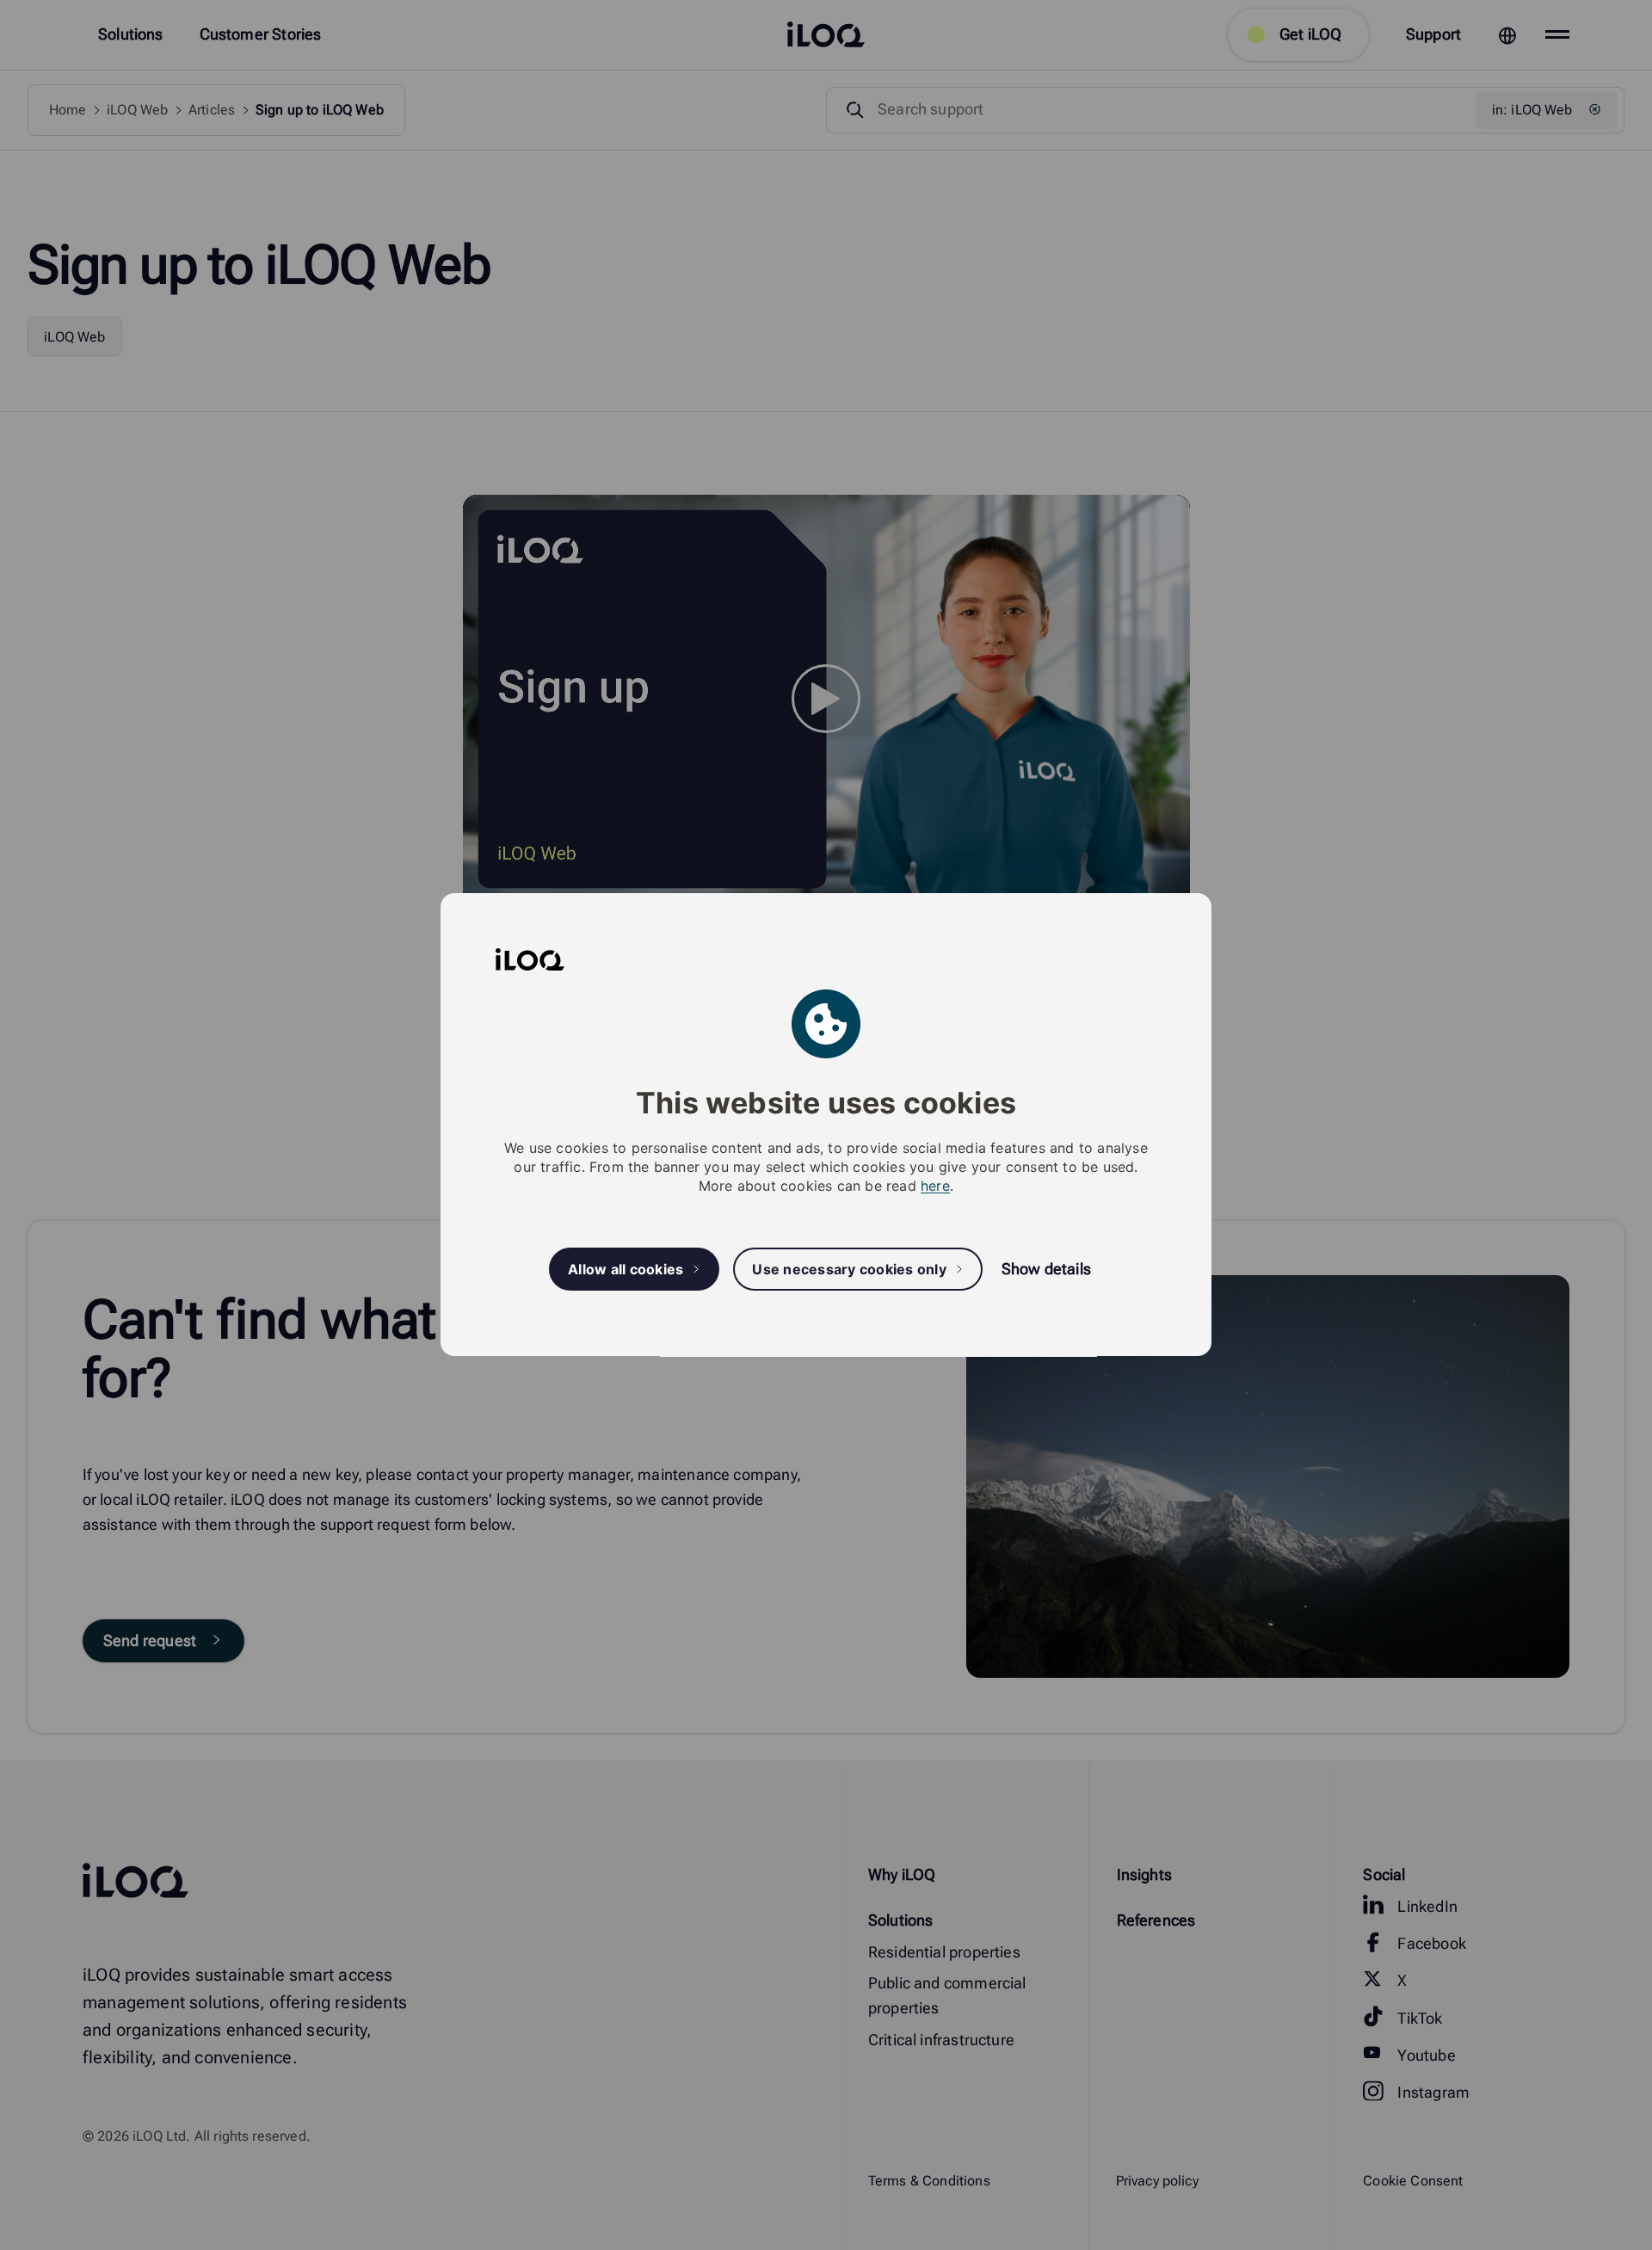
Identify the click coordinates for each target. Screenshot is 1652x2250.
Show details (1046, 1270)
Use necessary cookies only (849, 1269)
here (935, 1187)
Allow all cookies (626, 1269)
